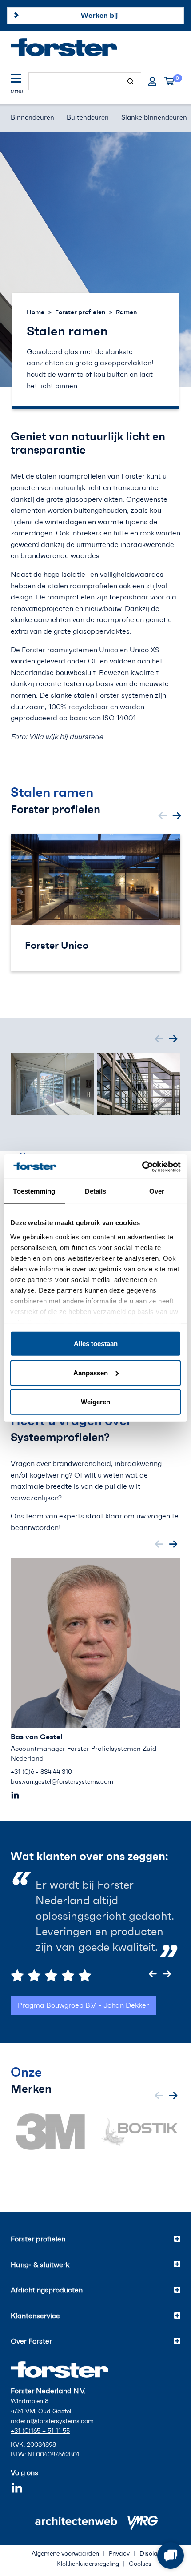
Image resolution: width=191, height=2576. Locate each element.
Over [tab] (157, 1191)
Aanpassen (91, 1372)
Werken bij (99, 15)
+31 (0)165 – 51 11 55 (40, 2431)
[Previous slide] (163, 816)
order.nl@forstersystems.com (52, 2421)
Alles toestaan (96, 1344)
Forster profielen (80, 312)
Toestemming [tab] (34, 1191)
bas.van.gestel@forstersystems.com (62, 1782)
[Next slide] (177, 816)
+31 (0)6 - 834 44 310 (41, 1772)
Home (36, 312)
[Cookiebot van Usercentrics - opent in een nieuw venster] (142, 1166)
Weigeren (95, 1402)
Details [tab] (96, 1191)
